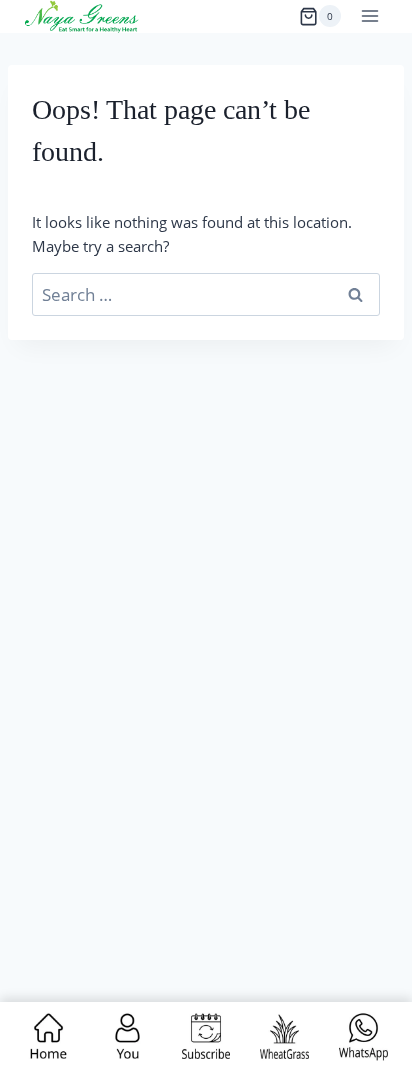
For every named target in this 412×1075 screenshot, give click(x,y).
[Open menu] (369, 16)
